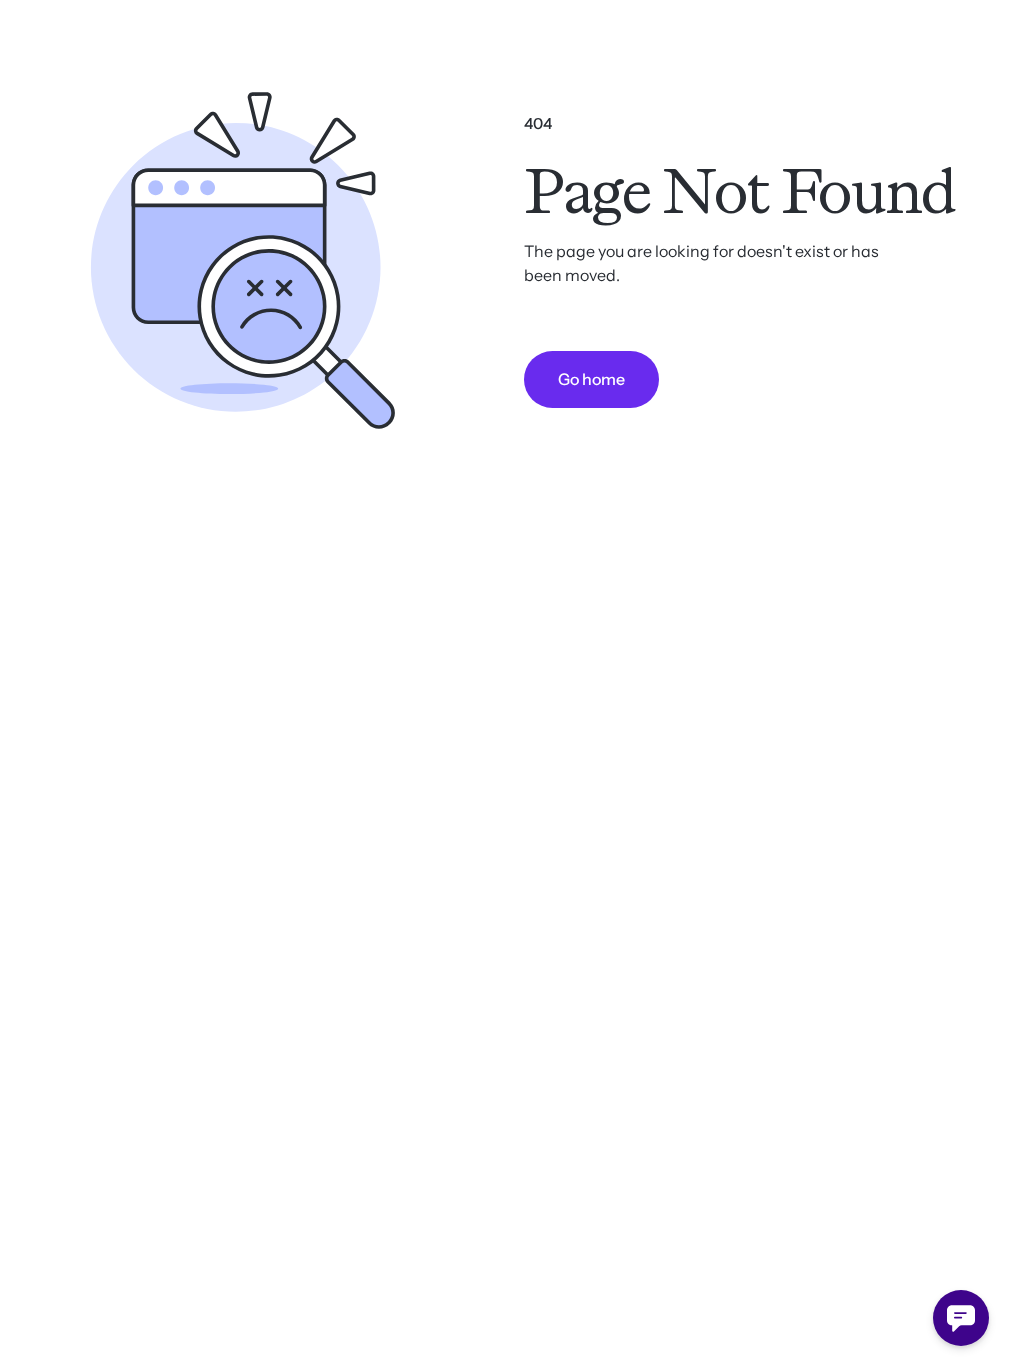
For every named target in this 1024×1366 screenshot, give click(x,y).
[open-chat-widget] (961, 1318)
